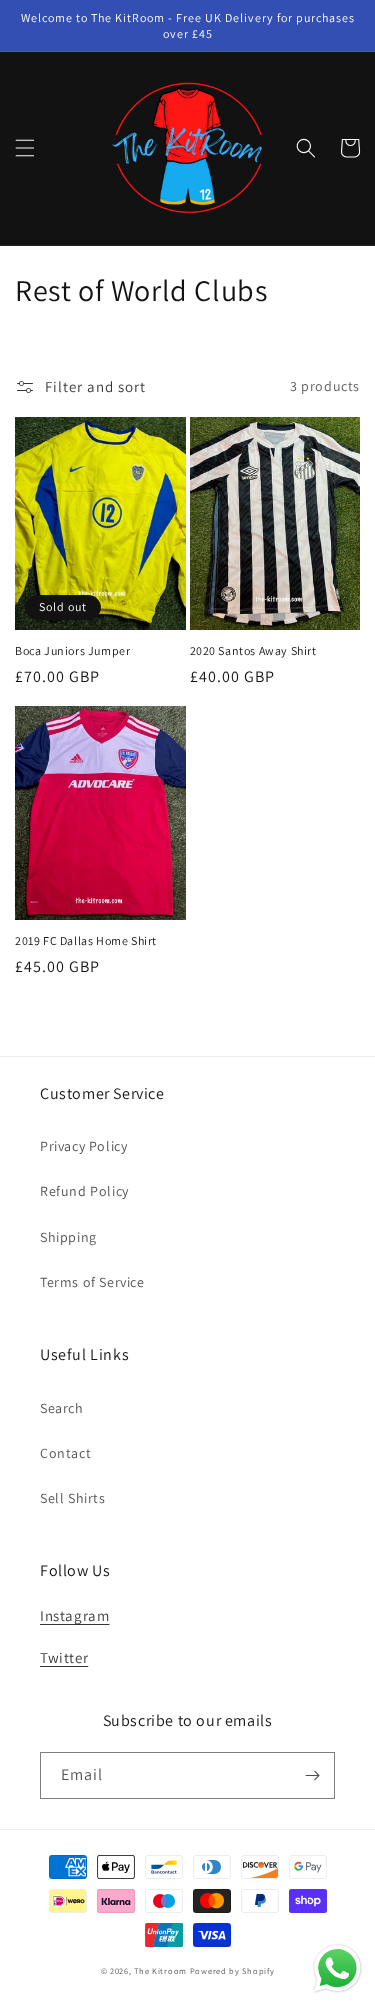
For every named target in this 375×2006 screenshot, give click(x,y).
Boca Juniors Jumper (72, 650)
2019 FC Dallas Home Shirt (86, 940)
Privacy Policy (83, 1146)
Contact (65, 1453)
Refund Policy (84, 1191)
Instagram (74, 1615)
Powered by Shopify (232, 1970)
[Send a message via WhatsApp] (337, 1968)
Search (62, 1408)
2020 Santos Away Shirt (253, 650)
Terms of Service (92, 1282)
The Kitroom (160, 1970)
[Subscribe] (312, 1775)
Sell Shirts (73, 1498)
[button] (25, 148)
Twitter (64, 1657)
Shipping (68, 1237)
